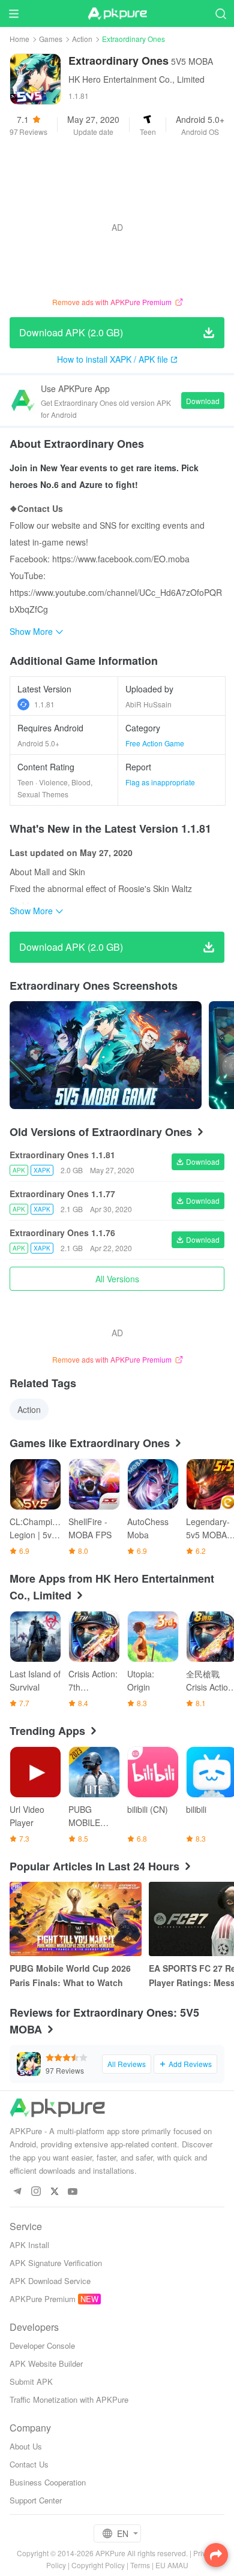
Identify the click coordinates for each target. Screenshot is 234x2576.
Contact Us (29, 2464)
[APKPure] (117, 14)
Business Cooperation (48, 2482)
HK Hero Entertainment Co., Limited (136, 79)
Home (19, 39)
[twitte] (54, 2192)
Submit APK (31, 2381)
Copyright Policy (98, 2565)
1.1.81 (44, 704)
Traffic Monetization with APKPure (69, 2399)
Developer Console (42, 2345)
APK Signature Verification (56, 2263)
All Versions (117, 1279)
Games (51, 39)
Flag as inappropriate (160, 782)
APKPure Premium (43, 2299)
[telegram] (17, 2192)
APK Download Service (50, 2281)
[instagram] (36, 2192)
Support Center (36, 2500)
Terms (140, 2565)
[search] (220, 13)
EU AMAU (172, 2565)
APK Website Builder (46, 2363)
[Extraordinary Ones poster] (106, 1055)
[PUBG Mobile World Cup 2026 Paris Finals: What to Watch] (76, 1919)
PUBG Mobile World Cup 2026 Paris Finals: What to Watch (70, 1975)
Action (82, 39)
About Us (26, 2446)
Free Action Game (155, 743)
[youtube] (73, 2192)
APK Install (29, 2245)
